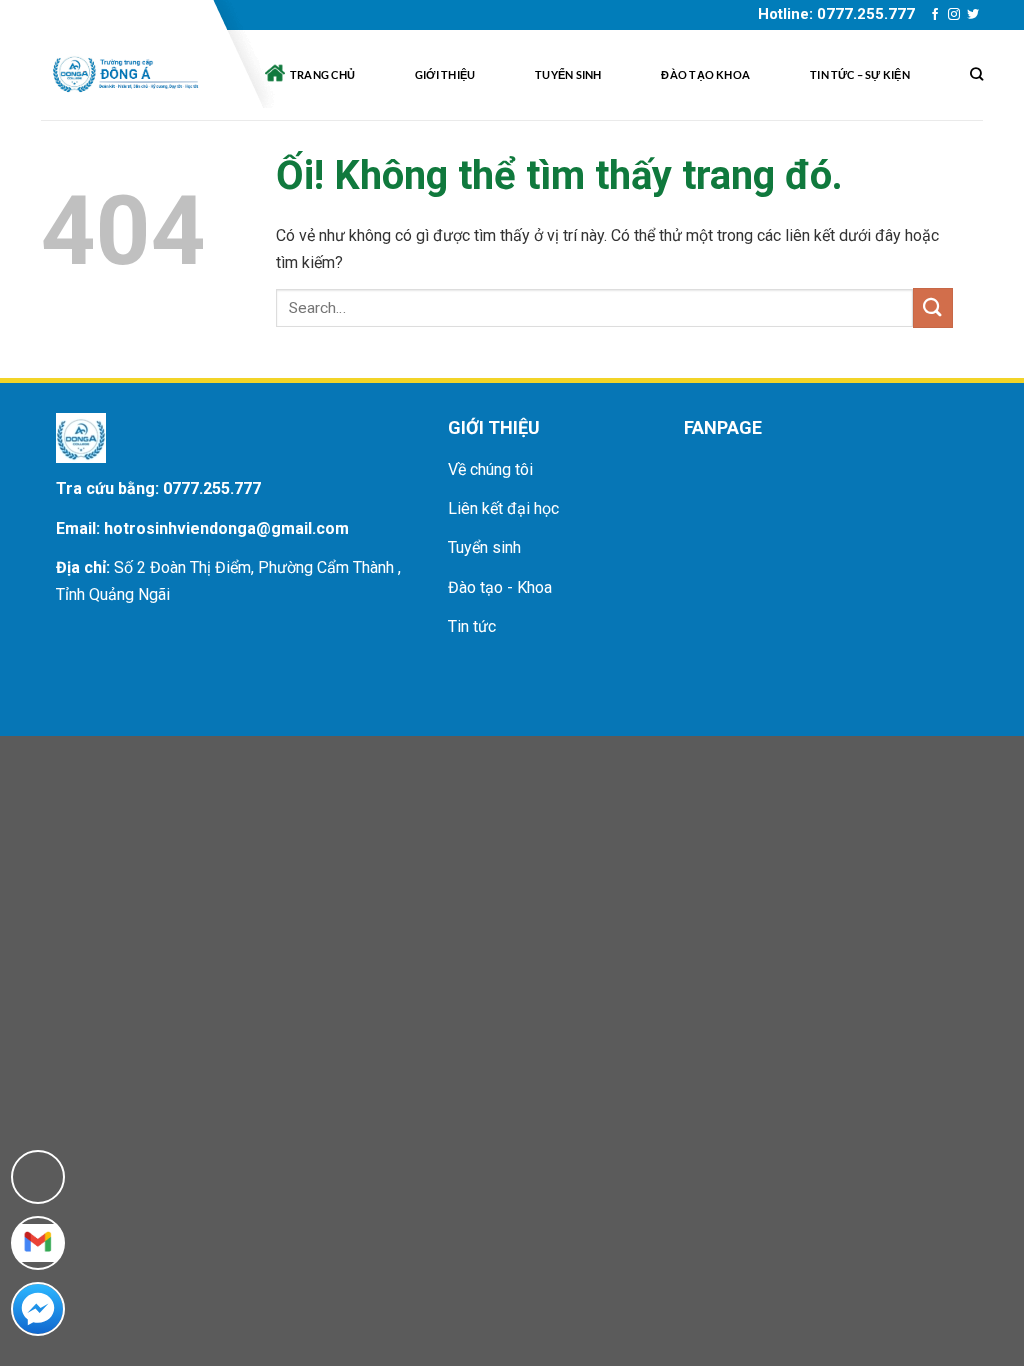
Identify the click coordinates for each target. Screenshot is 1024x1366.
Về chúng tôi (490, 469)
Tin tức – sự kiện (860, 74)
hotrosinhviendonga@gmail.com (226, 528)
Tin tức (472, 626)
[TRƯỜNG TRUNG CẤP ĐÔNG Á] (123, 74)
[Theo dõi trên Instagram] (954, 15)
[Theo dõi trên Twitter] (973, 15)
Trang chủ (322, 74)
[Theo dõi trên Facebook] (935, 15)
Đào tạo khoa (705, 74)
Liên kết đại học (503, 508)
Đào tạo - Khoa (500, 587)
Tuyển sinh (568, 74)
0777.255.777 (212, 488)
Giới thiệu (445, 74)
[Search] (976, 75)
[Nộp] (933, 307)
